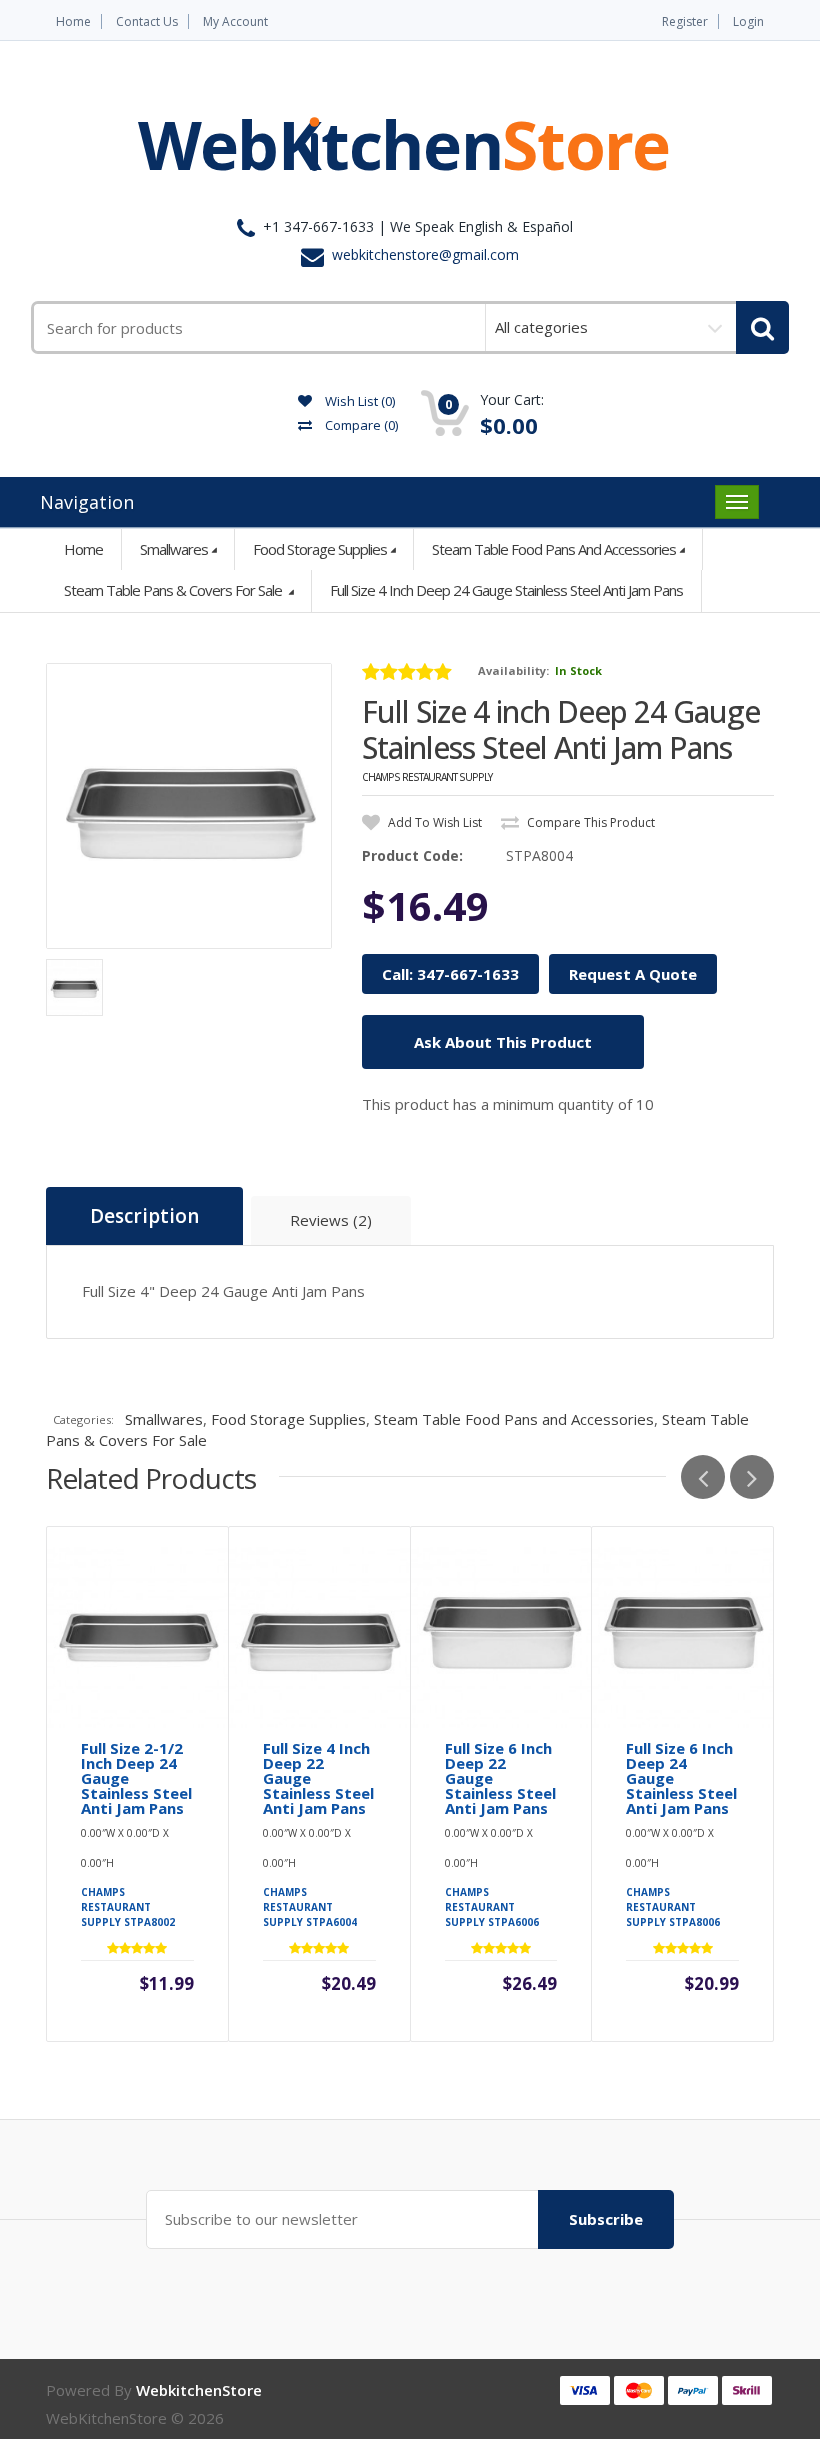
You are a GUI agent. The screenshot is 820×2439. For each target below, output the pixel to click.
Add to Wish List (433, 822)
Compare (360, 425)
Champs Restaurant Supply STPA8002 (128, 1907)
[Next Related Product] (752, 1477)
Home (73, 21)
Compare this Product (589, 822)
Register (685, 21)
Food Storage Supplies (320, 549)
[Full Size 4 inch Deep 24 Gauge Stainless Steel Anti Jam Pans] (189, 806)
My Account (235, 21)
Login (748, 21)
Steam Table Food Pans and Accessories (554, 549)
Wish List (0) (358, 401)
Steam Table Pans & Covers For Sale (174, 590)
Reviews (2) (331, 1220)
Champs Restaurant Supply (427, 777)
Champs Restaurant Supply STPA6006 (492, 1907)
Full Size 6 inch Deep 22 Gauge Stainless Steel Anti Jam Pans (500, 1778)
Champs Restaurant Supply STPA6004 (310, 1907)
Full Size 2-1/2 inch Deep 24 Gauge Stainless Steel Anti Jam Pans (136, 1778)
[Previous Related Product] (703, 1477)
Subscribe (606, 2219)
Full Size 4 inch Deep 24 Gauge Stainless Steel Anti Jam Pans (506, 590)
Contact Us (147, 21)
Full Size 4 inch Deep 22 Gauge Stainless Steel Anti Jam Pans (318, 1778)
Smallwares (174, 549)
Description (144, 1216)
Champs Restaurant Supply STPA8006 (673, 1907)
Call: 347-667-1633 (450, 974)
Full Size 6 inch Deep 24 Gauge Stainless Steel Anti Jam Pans (681, 1778)
